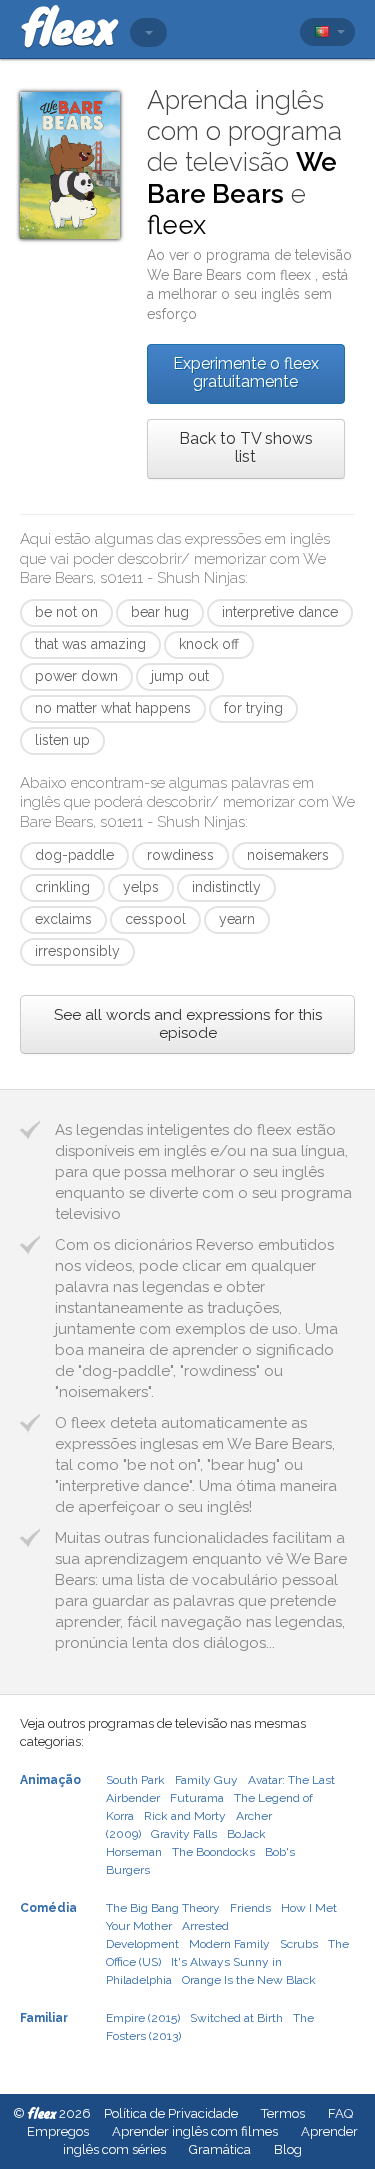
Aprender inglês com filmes (195, 2131)
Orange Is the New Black (249, 1980)
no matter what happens (113, 708)
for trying (253, 708)
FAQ (340, 2113)
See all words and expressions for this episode (188, 1024)
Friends (250, 1908)
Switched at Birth (236, 2018)
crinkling (62, 887)
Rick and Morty (185, 1816)
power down (76, 676)
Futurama (197, 1798)
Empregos (58, 2131)
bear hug (160, 612)
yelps (141, 887)
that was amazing (90, 644)
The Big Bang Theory (163, 1908)
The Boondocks (213, 1852)
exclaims (63, 919)
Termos (283, 2113)
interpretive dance (280, 612)
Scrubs (299, 1944)
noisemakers (288, 855)
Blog (288, 2149)
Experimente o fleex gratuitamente (246, 372)
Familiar (44, 2018)
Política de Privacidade (171, 2113)
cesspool (155, 919)
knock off (209, 644)
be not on (66, 612)
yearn (237, 919)
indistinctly (226, 887)
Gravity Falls (184, 1834)
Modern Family (229, 1944)
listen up (62, 740)
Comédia (48, 1908)
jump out (180, 676)
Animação (50, 1780)
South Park (135, 1780)
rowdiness (180, 855)
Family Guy (206, 1780)
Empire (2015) (143, 2018)
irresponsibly (77, 951)
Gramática (220, 2149)
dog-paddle (74, 855)
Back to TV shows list (246, 447)
